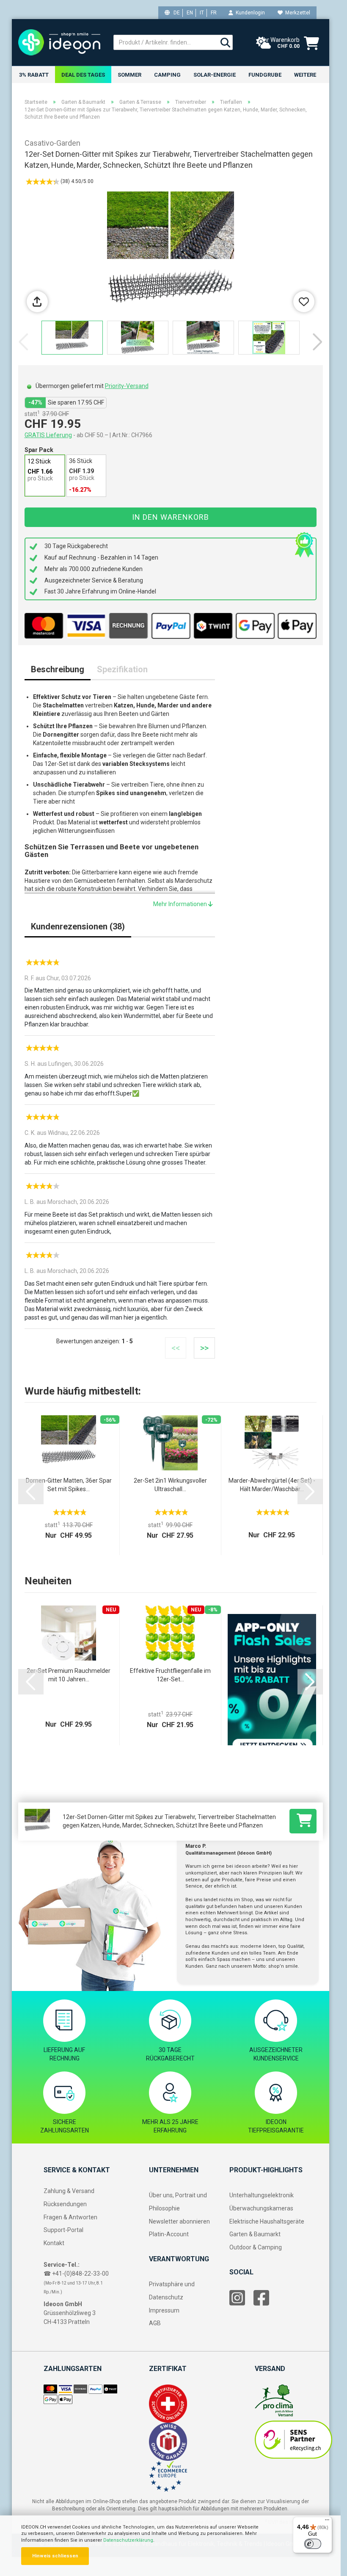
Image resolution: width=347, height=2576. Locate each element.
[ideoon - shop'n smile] (59, 42)
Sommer (129, 75)
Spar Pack (39, 450)
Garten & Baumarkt (255, 2234)
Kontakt (54, 2243)
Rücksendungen (65, 2204)
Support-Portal (63, 2230)
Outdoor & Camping (256, 2247)
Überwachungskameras (261, 2208)
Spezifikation (122, 669)
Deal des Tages (83, 75)
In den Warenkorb (171, 517)
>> (204, 1348)
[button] (318, 342)
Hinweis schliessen (55, 2556)
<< (176, 1348)
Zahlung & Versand (69, 2191)
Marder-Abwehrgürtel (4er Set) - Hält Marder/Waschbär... (272, 1485)
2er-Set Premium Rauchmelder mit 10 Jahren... (69, 1675)
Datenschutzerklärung (128, 2540)
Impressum (164, 2310)
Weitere (305, 75)
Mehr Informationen (181, 904)
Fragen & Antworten (70, 2217)
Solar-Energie (215, 75)
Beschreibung (58, 669)
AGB (155, 2323)
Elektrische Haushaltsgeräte (267, 2221)
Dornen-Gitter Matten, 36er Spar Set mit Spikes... (69, 1485)
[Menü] (327, 2522)
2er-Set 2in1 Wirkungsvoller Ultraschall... (170, 1485)
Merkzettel (296, 13)
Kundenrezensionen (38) (78, 926)
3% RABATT (34, 75)
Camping (167, 75)
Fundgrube (265, 75)
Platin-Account (169, 2234)
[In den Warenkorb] (303, 1821)
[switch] (313, 2544)
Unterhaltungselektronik (262, 2195)
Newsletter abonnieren (179, 2221)
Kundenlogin (249, 13)
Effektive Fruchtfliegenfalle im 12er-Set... (170, 1675)
